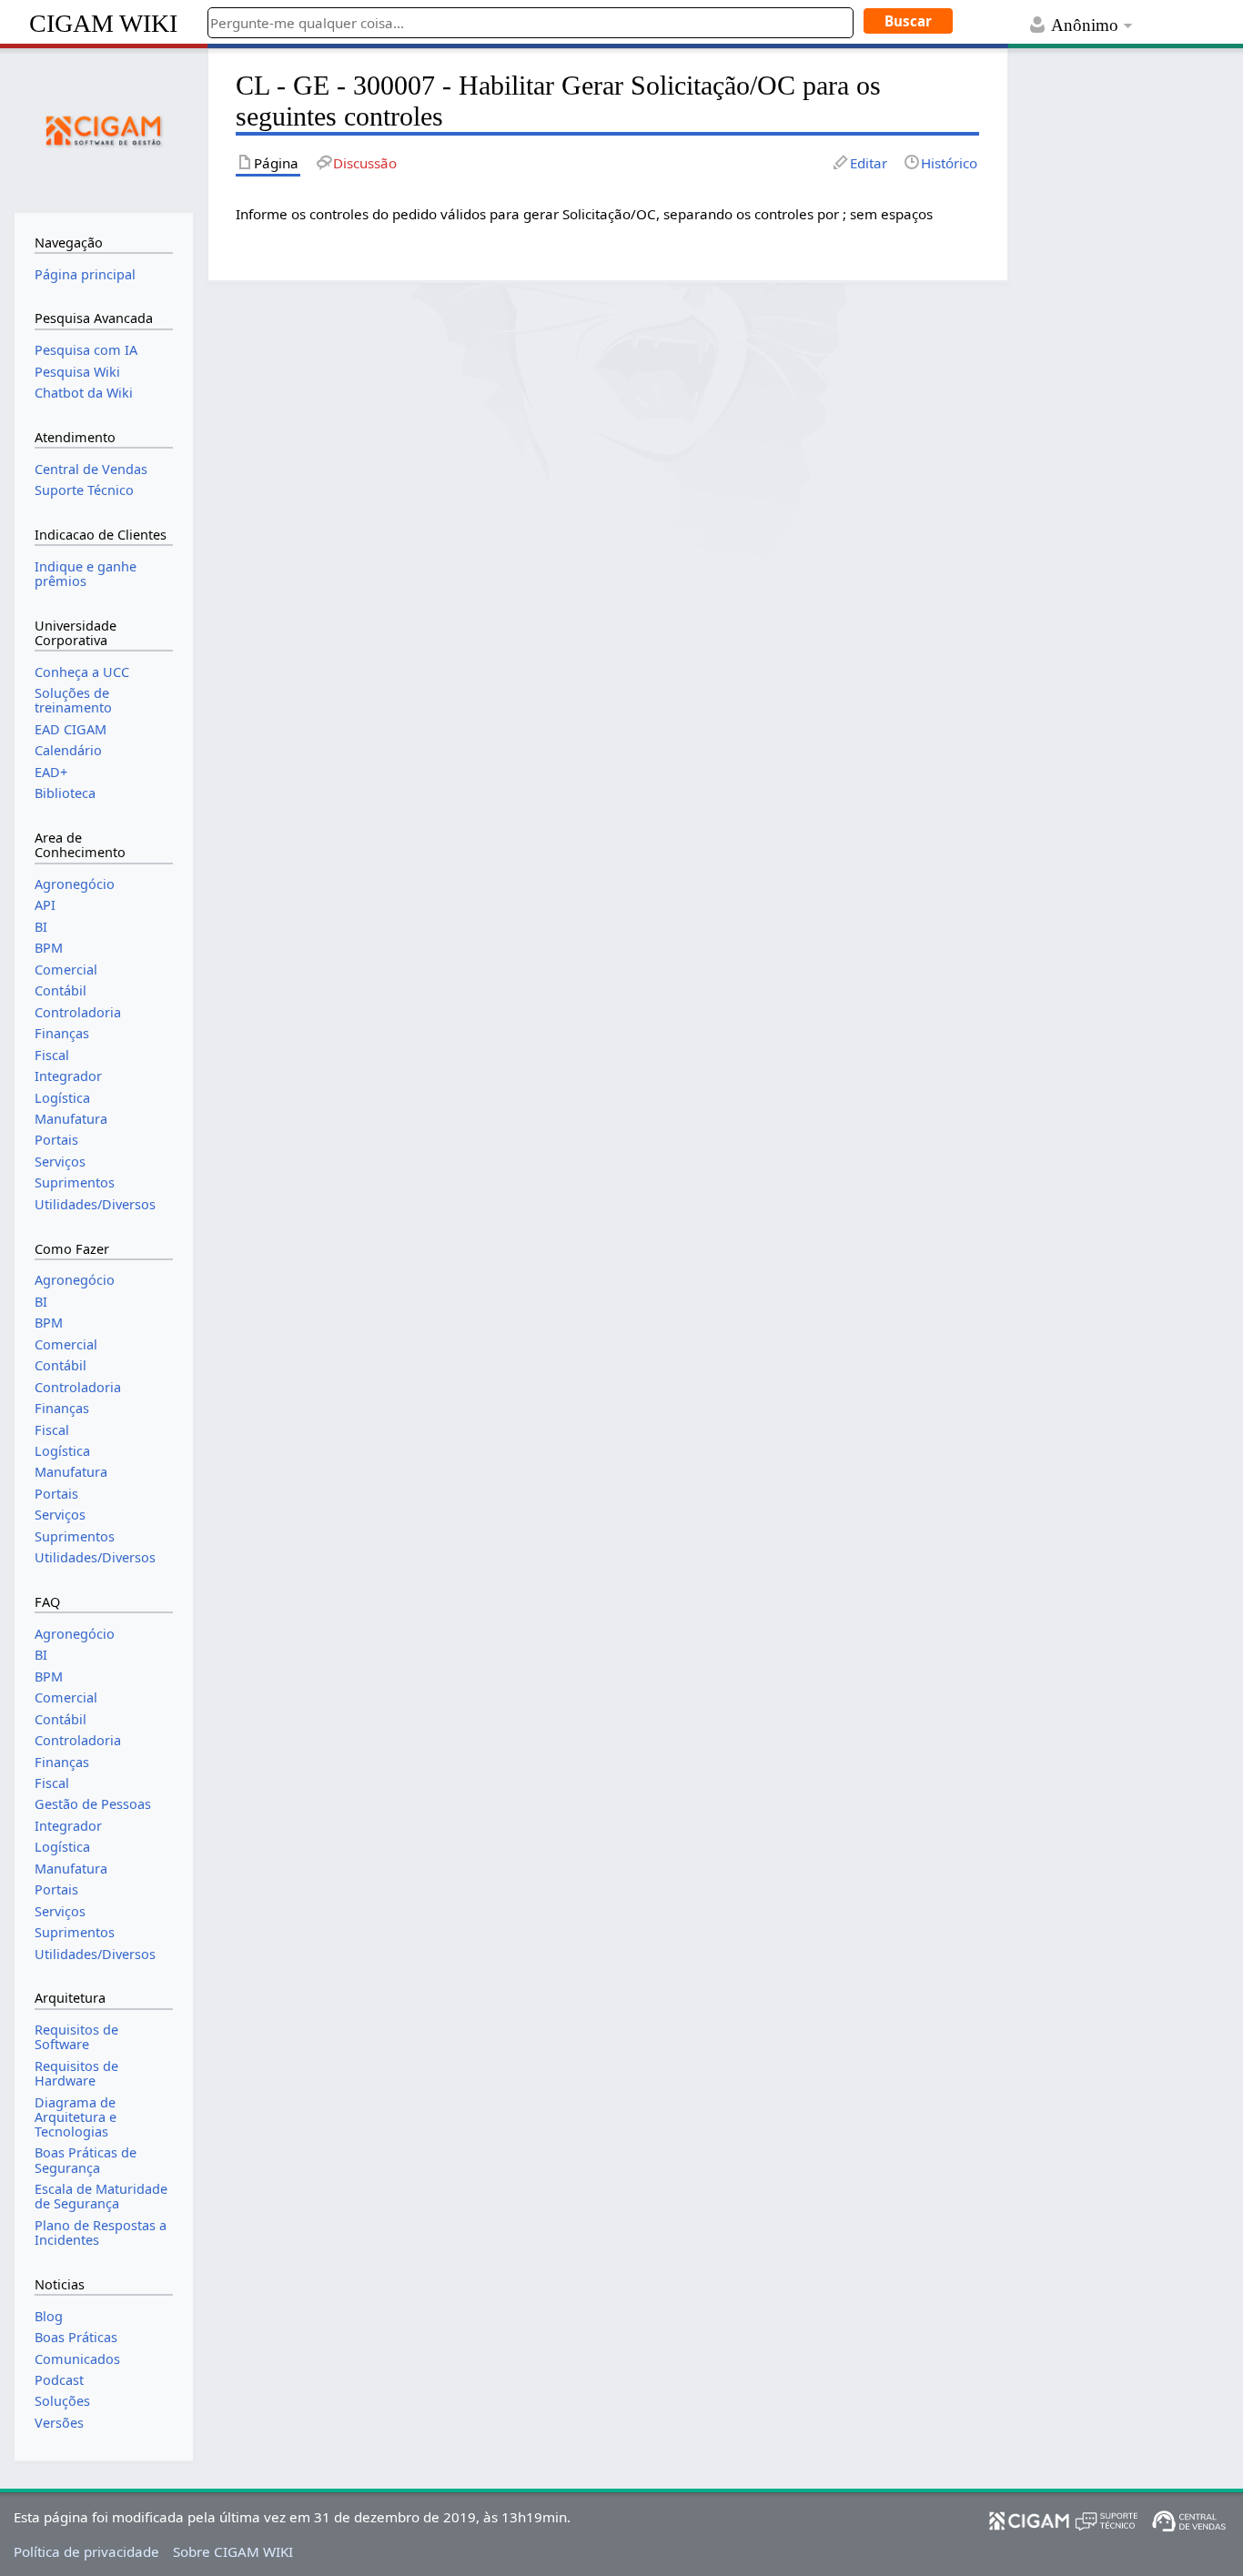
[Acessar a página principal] (104, 128)
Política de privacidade (86, 2551)
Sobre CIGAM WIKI (233, 2551)
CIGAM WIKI (103, 23)
